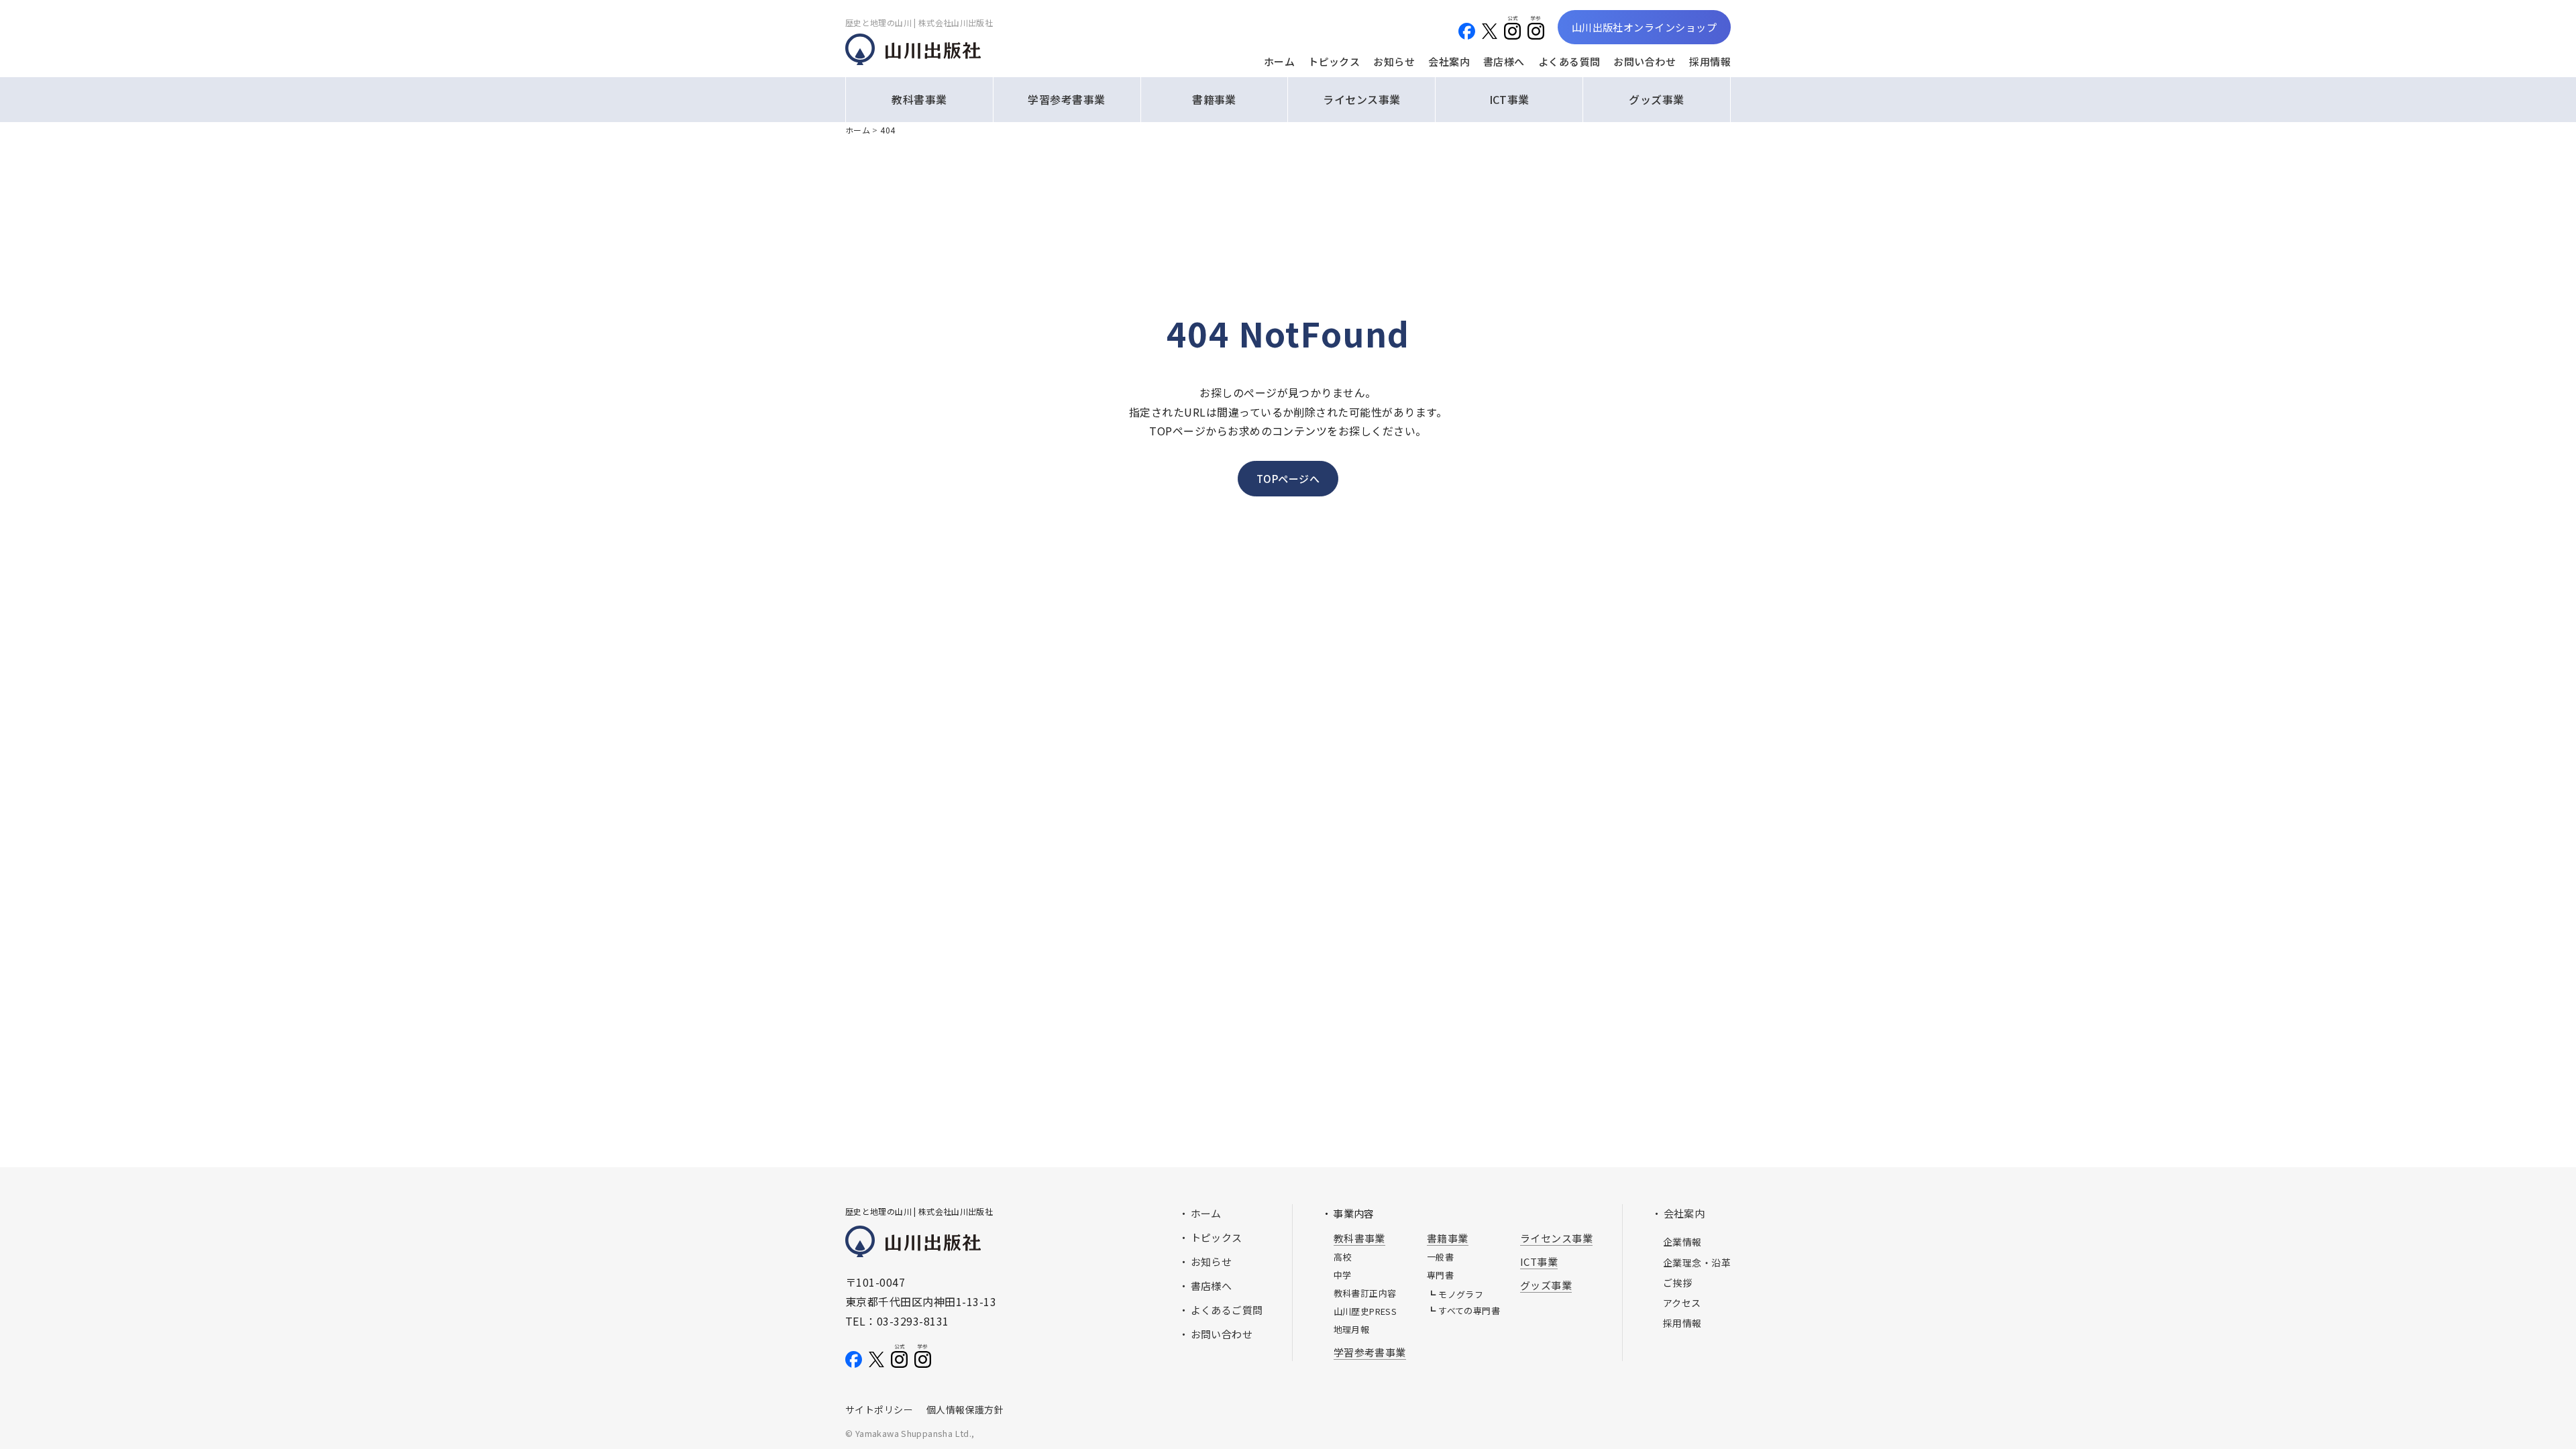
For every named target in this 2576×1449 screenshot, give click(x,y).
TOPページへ (1288, 479)
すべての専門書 (1469, 1310)
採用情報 (1710, 61)
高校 (1343, 1257)
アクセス (1682, 1303)
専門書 (1440, 1275)
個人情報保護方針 (965, 1409)
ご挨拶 (1677, 1283)
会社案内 (1449, 61)
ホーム (1279, 61)
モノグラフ (1461, 1294)
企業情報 (1682, 1242)
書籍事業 (1214, 99)
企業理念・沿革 (1697, 1263)
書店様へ (1504, 61)
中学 (1343, 1275)
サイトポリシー (879, 1409)
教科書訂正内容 (1365, 1293)
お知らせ (1394, 61)
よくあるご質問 (1227, 1310)
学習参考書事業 (1066, 99)
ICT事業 (1509, 99)
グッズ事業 (1656, 99)
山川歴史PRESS (1365, 1311)
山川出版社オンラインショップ (1644, 27)
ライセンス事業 (1361, 99)
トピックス (1334, 61)
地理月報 (1352, 1329)
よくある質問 (1569, 61)
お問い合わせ (1645, 61)
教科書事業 (919, 99)
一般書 (1440, 1257)
